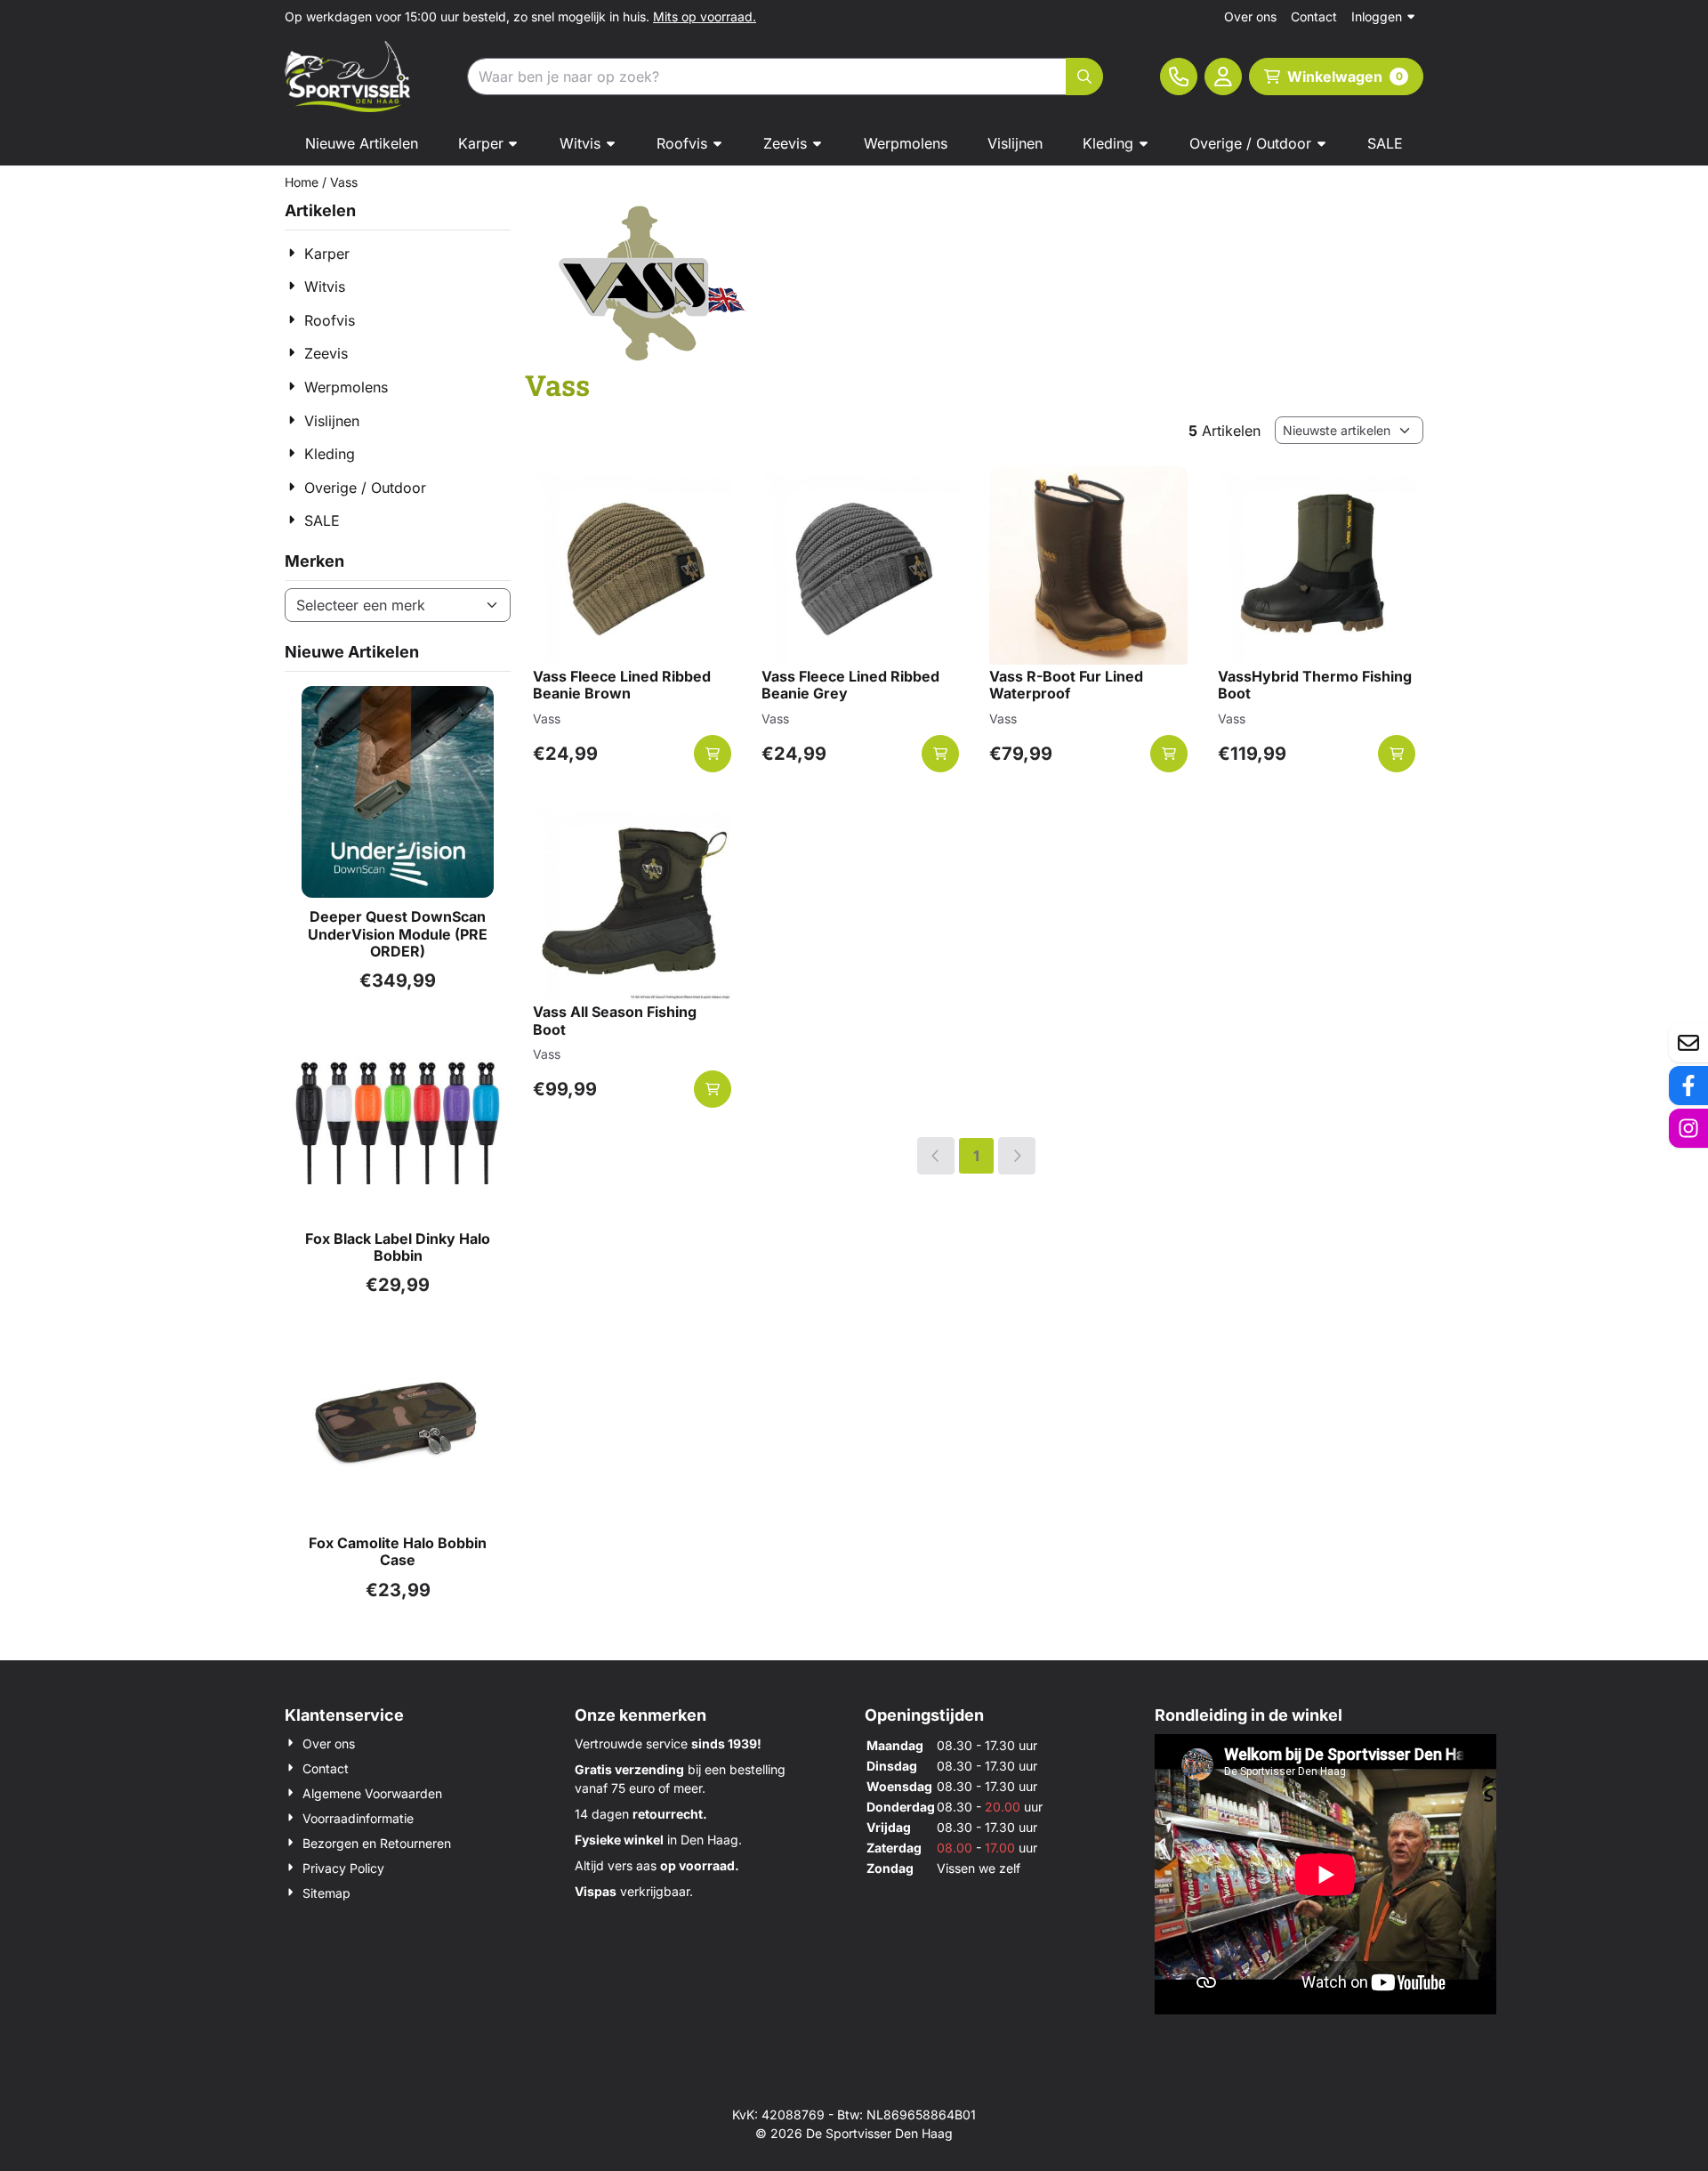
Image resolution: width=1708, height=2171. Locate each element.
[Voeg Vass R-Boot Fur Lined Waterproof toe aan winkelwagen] (1169, 754)
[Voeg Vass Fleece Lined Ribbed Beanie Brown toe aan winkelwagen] (713, 754)
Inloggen (1377, 16)
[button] (1223, 77)
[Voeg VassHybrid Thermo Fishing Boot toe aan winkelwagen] (1397, 754)
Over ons (1250, 16)
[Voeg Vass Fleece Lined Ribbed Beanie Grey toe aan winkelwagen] (940, 754)
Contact (1314, 16)
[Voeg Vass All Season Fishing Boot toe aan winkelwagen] (713, 1089)
